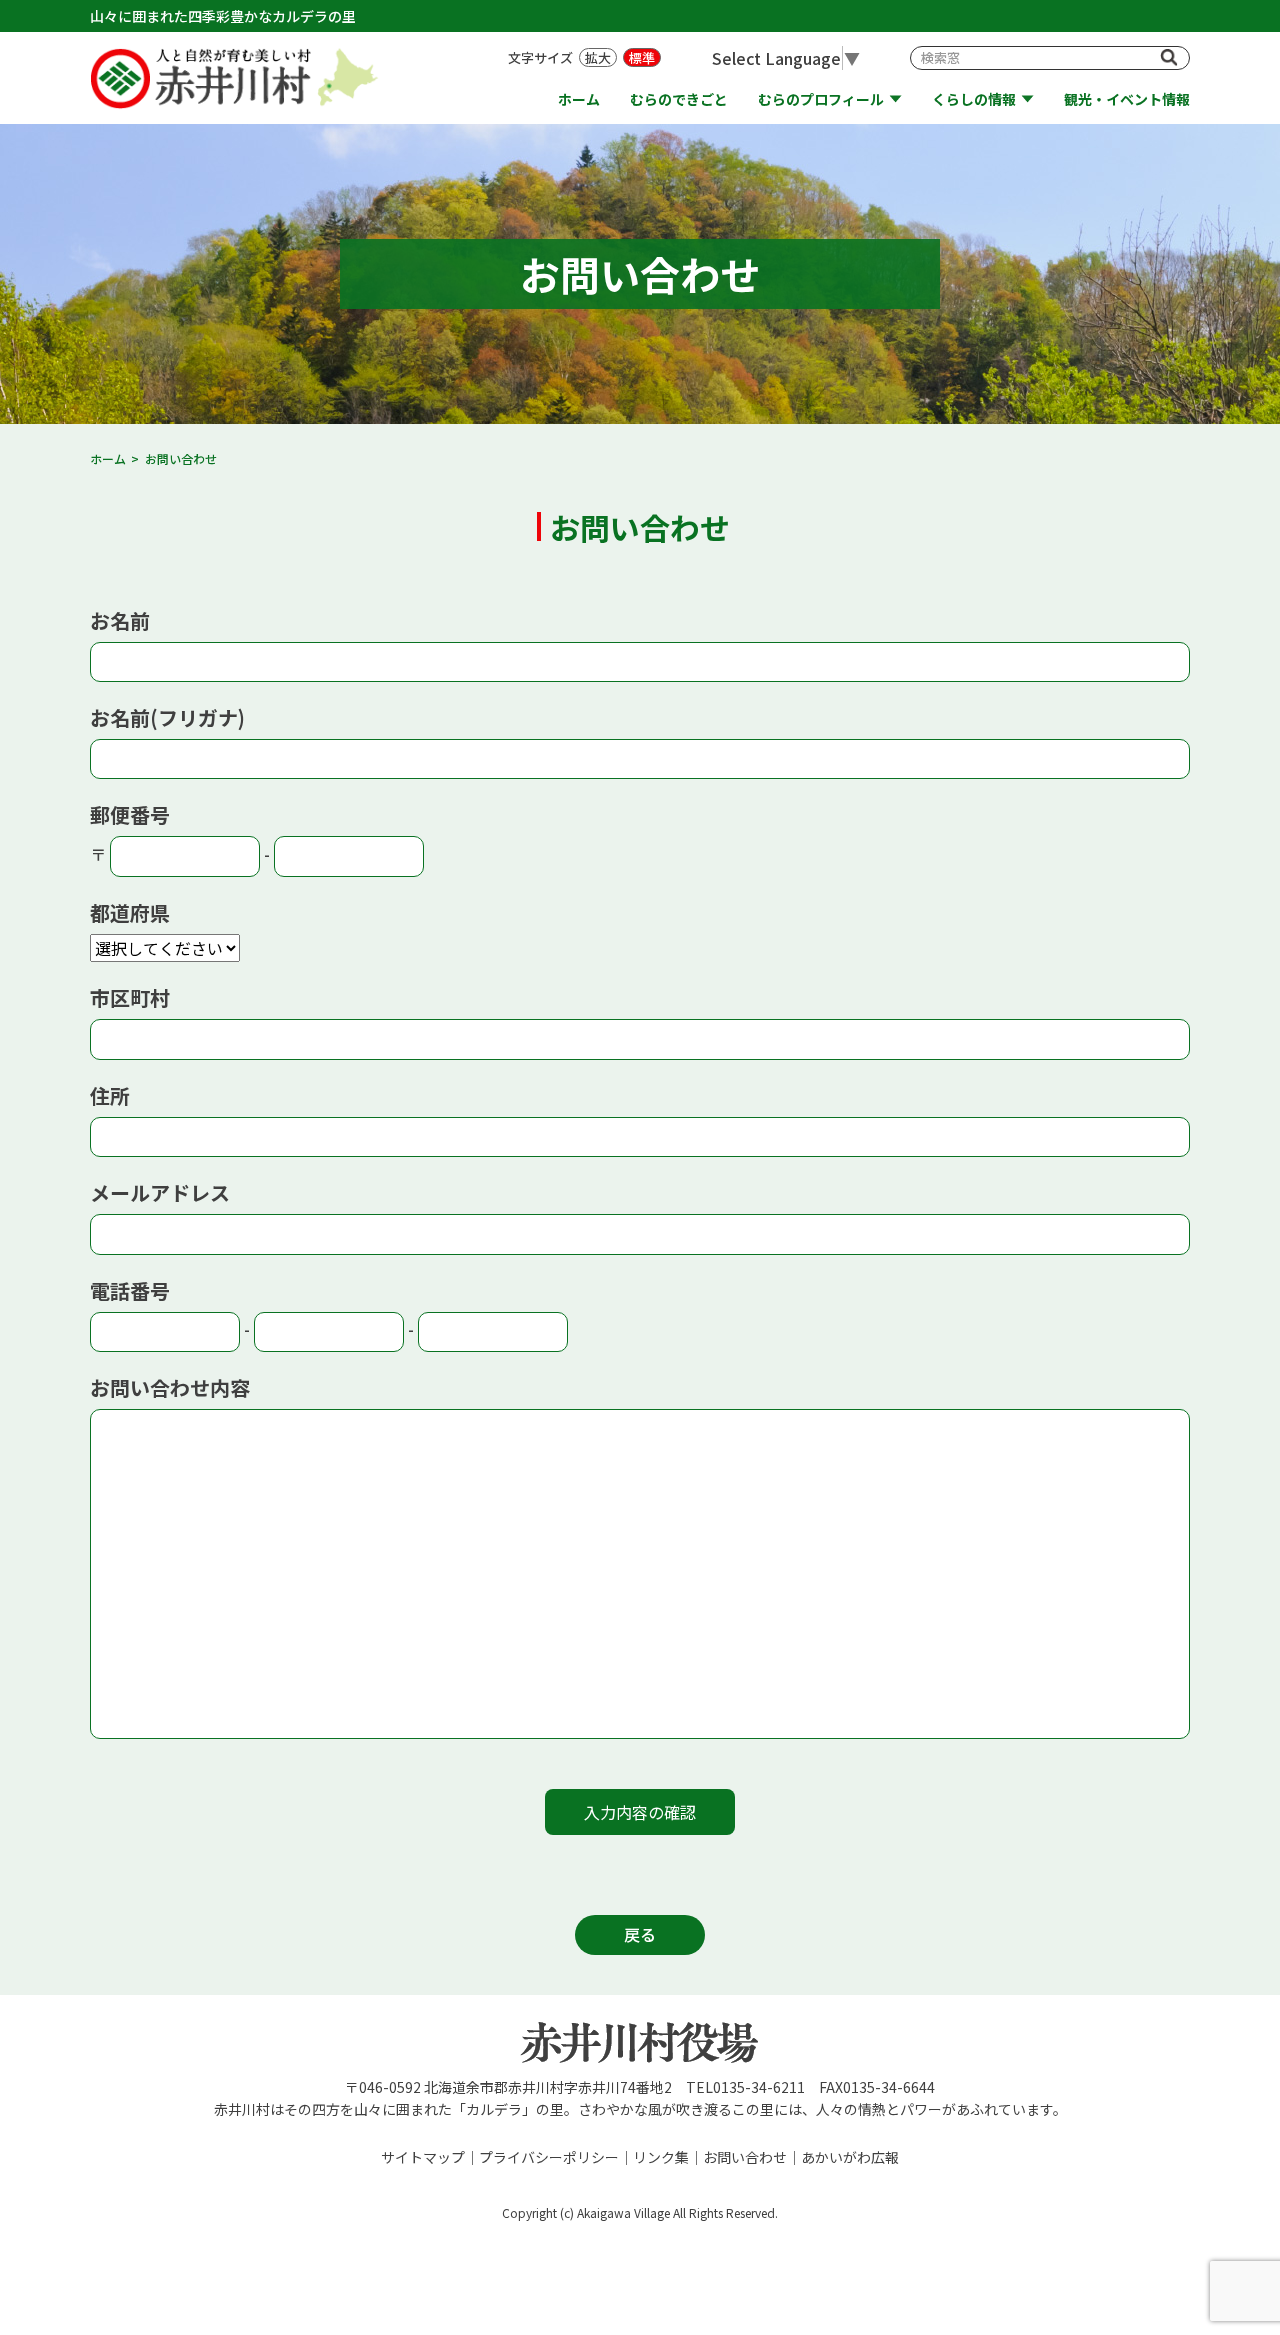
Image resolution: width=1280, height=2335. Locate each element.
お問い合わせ (745, 2157)
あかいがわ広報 (850, 2157)
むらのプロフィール (821, 99)
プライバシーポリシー (549, 2157)
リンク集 (661, 2157)
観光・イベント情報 (1127, 99)
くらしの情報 (974, 99)
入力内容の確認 (640, 1812)
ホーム (579, 99)
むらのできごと (679, 99)
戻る (640, 1934)
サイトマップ (423, 2157)
